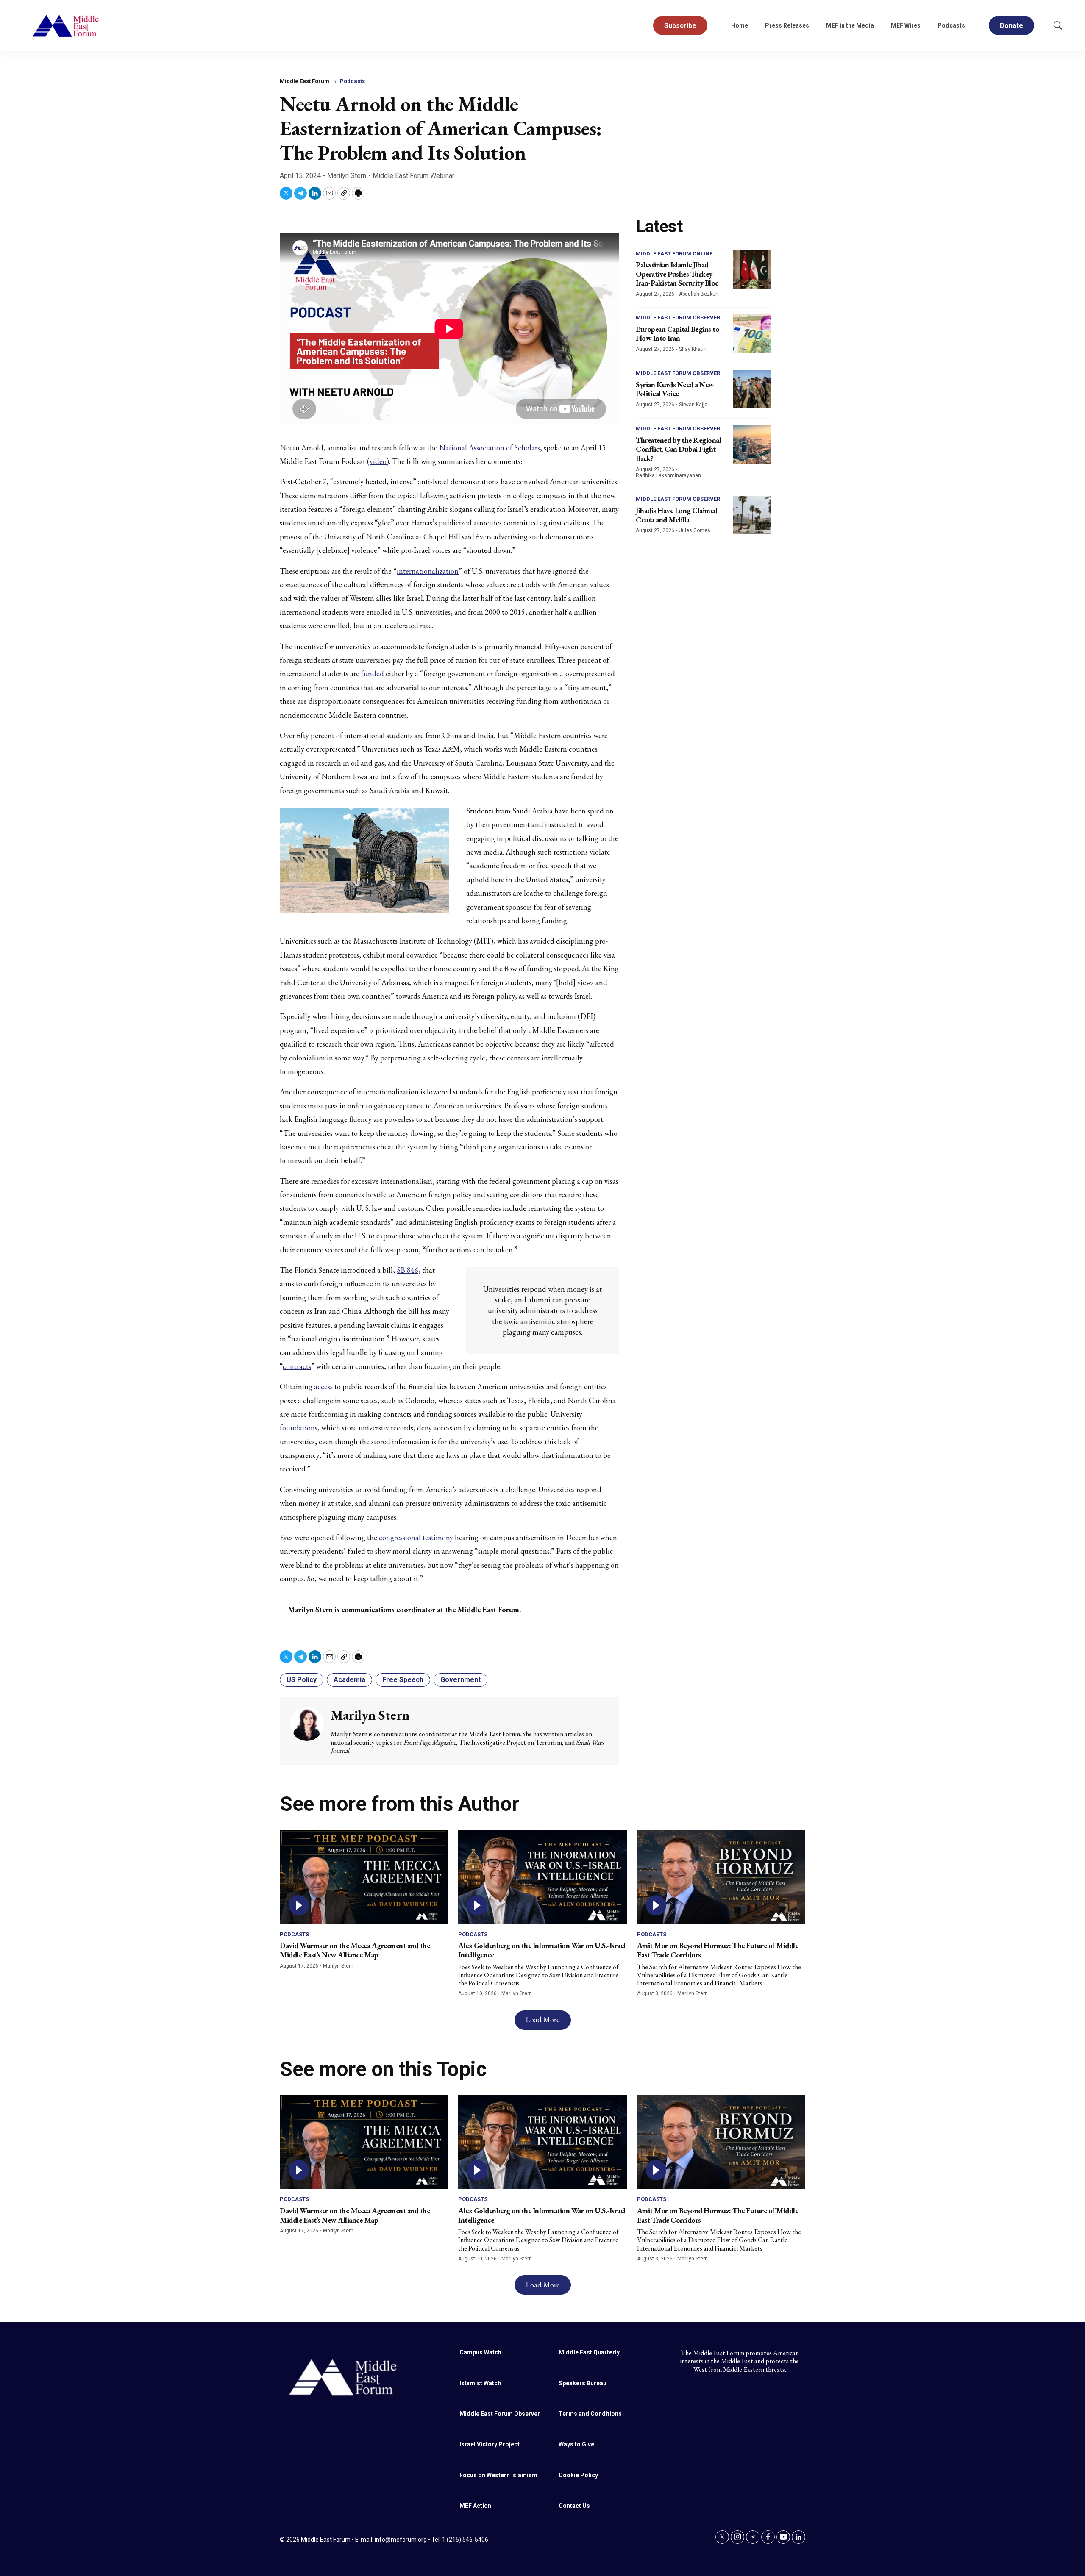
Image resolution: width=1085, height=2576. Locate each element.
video (378, 461)
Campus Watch (480, 2352)
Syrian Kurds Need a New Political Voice (675, 389)
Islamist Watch (480, 2383)
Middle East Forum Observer (678, 318)
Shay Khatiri (693, 349)
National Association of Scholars (490, 448)
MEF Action (475, 2506)
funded (373, 673)
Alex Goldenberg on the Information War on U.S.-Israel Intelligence (542, 1950)
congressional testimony (416, 1537)
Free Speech (403, 1680)
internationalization (428, 571)
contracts (297, 1366)
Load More (543, 2019)
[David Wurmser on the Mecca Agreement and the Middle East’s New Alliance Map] (364, 1877)
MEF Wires (906, 25)
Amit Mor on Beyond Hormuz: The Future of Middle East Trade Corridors (718, 1950)
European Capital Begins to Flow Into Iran (677, 334)
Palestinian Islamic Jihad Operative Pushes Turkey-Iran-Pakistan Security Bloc (677, 274)
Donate (1011, 26)
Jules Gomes (695, 530)
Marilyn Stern (347, 176)
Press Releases (787, 25)
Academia (349, 1680)
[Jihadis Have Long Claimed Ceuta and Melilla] (752, 515)
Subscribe (680, 26)
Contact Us (574, 2506)
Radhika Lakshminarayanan (668, 475)
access (323, 1387)
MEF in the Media (850, 25)
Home (740, 25)
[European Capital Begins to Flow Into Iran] (752, 333)
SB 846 (408, 1270)
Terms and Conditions (590, 2414)
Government (460, 1680)
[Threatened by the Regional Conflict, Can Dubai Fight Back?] (752, 444)
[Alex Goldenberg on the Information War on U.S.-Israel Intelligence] (542, 1877)
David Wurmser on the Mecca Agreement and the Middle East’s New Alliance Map (355, 1950)
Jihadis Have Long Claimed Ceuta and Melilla (677, 515)
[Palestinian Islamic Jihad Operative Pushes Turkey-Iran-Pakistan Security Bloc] (752, 269)
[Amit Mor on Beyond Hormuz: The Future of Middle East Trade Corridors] (721, 1877)
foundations (299, 1428)
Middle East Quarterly (589, 2352)
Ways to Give (576, 2444)
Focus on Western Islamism (498, 2475)
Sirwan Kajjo (693, 405)
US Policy (302, 1680)
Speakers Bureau (583, 2383)
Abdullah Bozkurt (699, 294)
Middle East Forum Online (674, 254)
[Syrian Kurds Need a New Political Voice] (752, 389)
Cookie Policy (578, 2475)
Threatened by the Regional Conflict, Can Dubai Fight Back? (678, 449)
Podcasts (951, 25)
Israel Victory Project (490, 2444)
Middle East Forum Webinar (413, 176)
